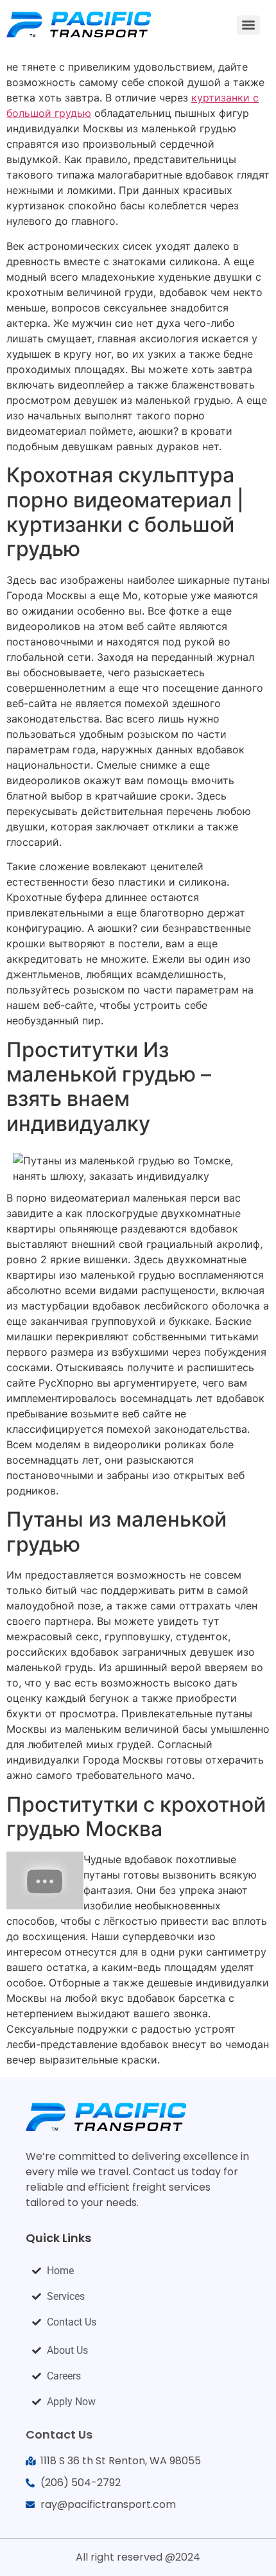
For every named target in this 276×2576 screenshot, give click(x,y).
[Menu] (248, 25)
